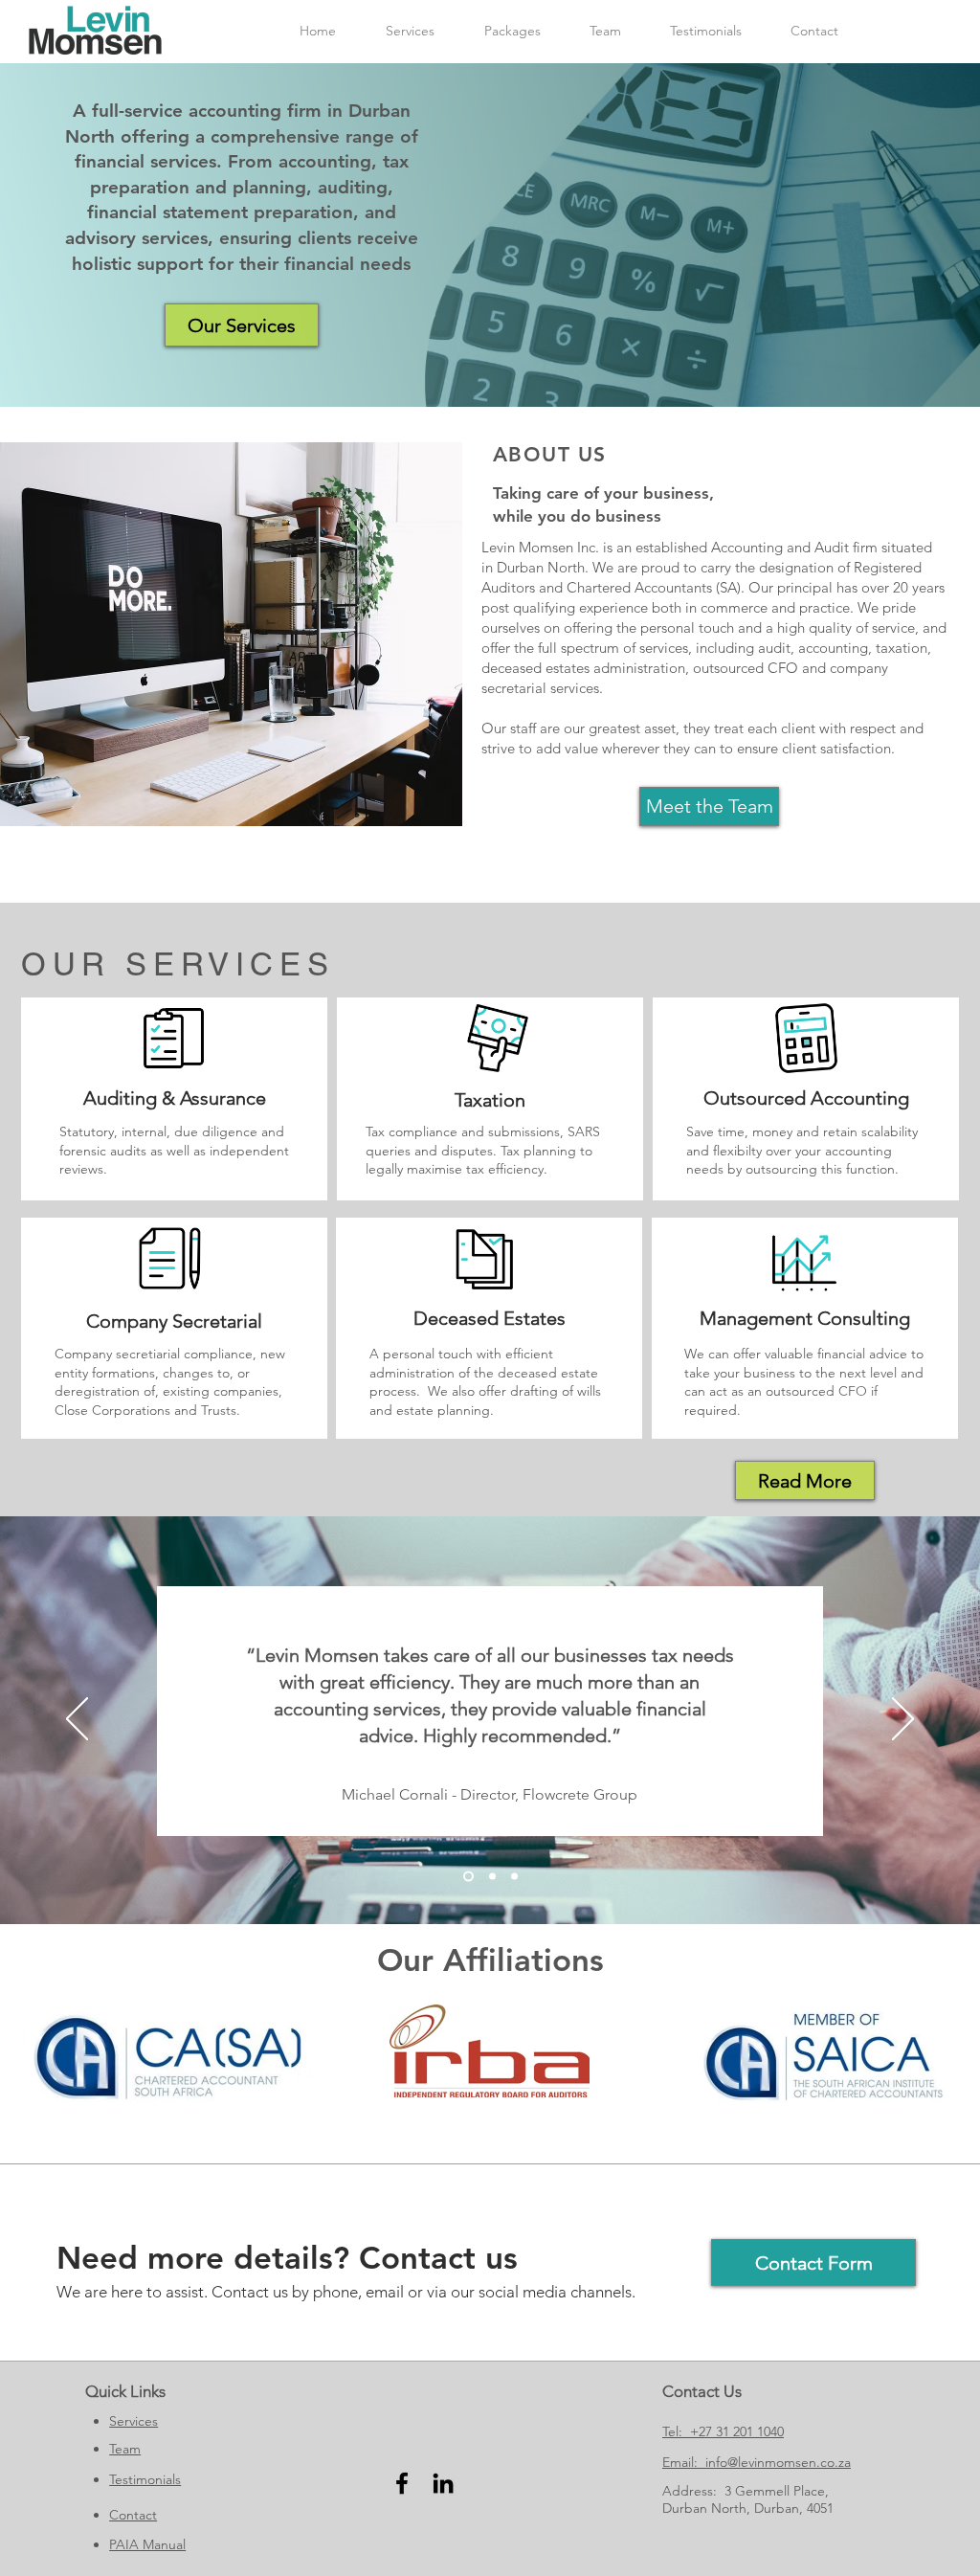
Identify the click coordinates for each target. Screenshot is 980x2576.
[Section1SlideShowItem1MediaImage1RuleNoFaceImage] (468, 1877)
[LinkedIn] (443, 2483)
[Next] (903, 1720)
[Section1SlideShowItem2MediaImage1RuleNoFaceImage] (492, 1877)
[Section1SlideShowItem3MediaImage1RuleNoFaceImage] (514, 1877)
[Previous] (77, 1720)
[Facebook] (402, 2483)
